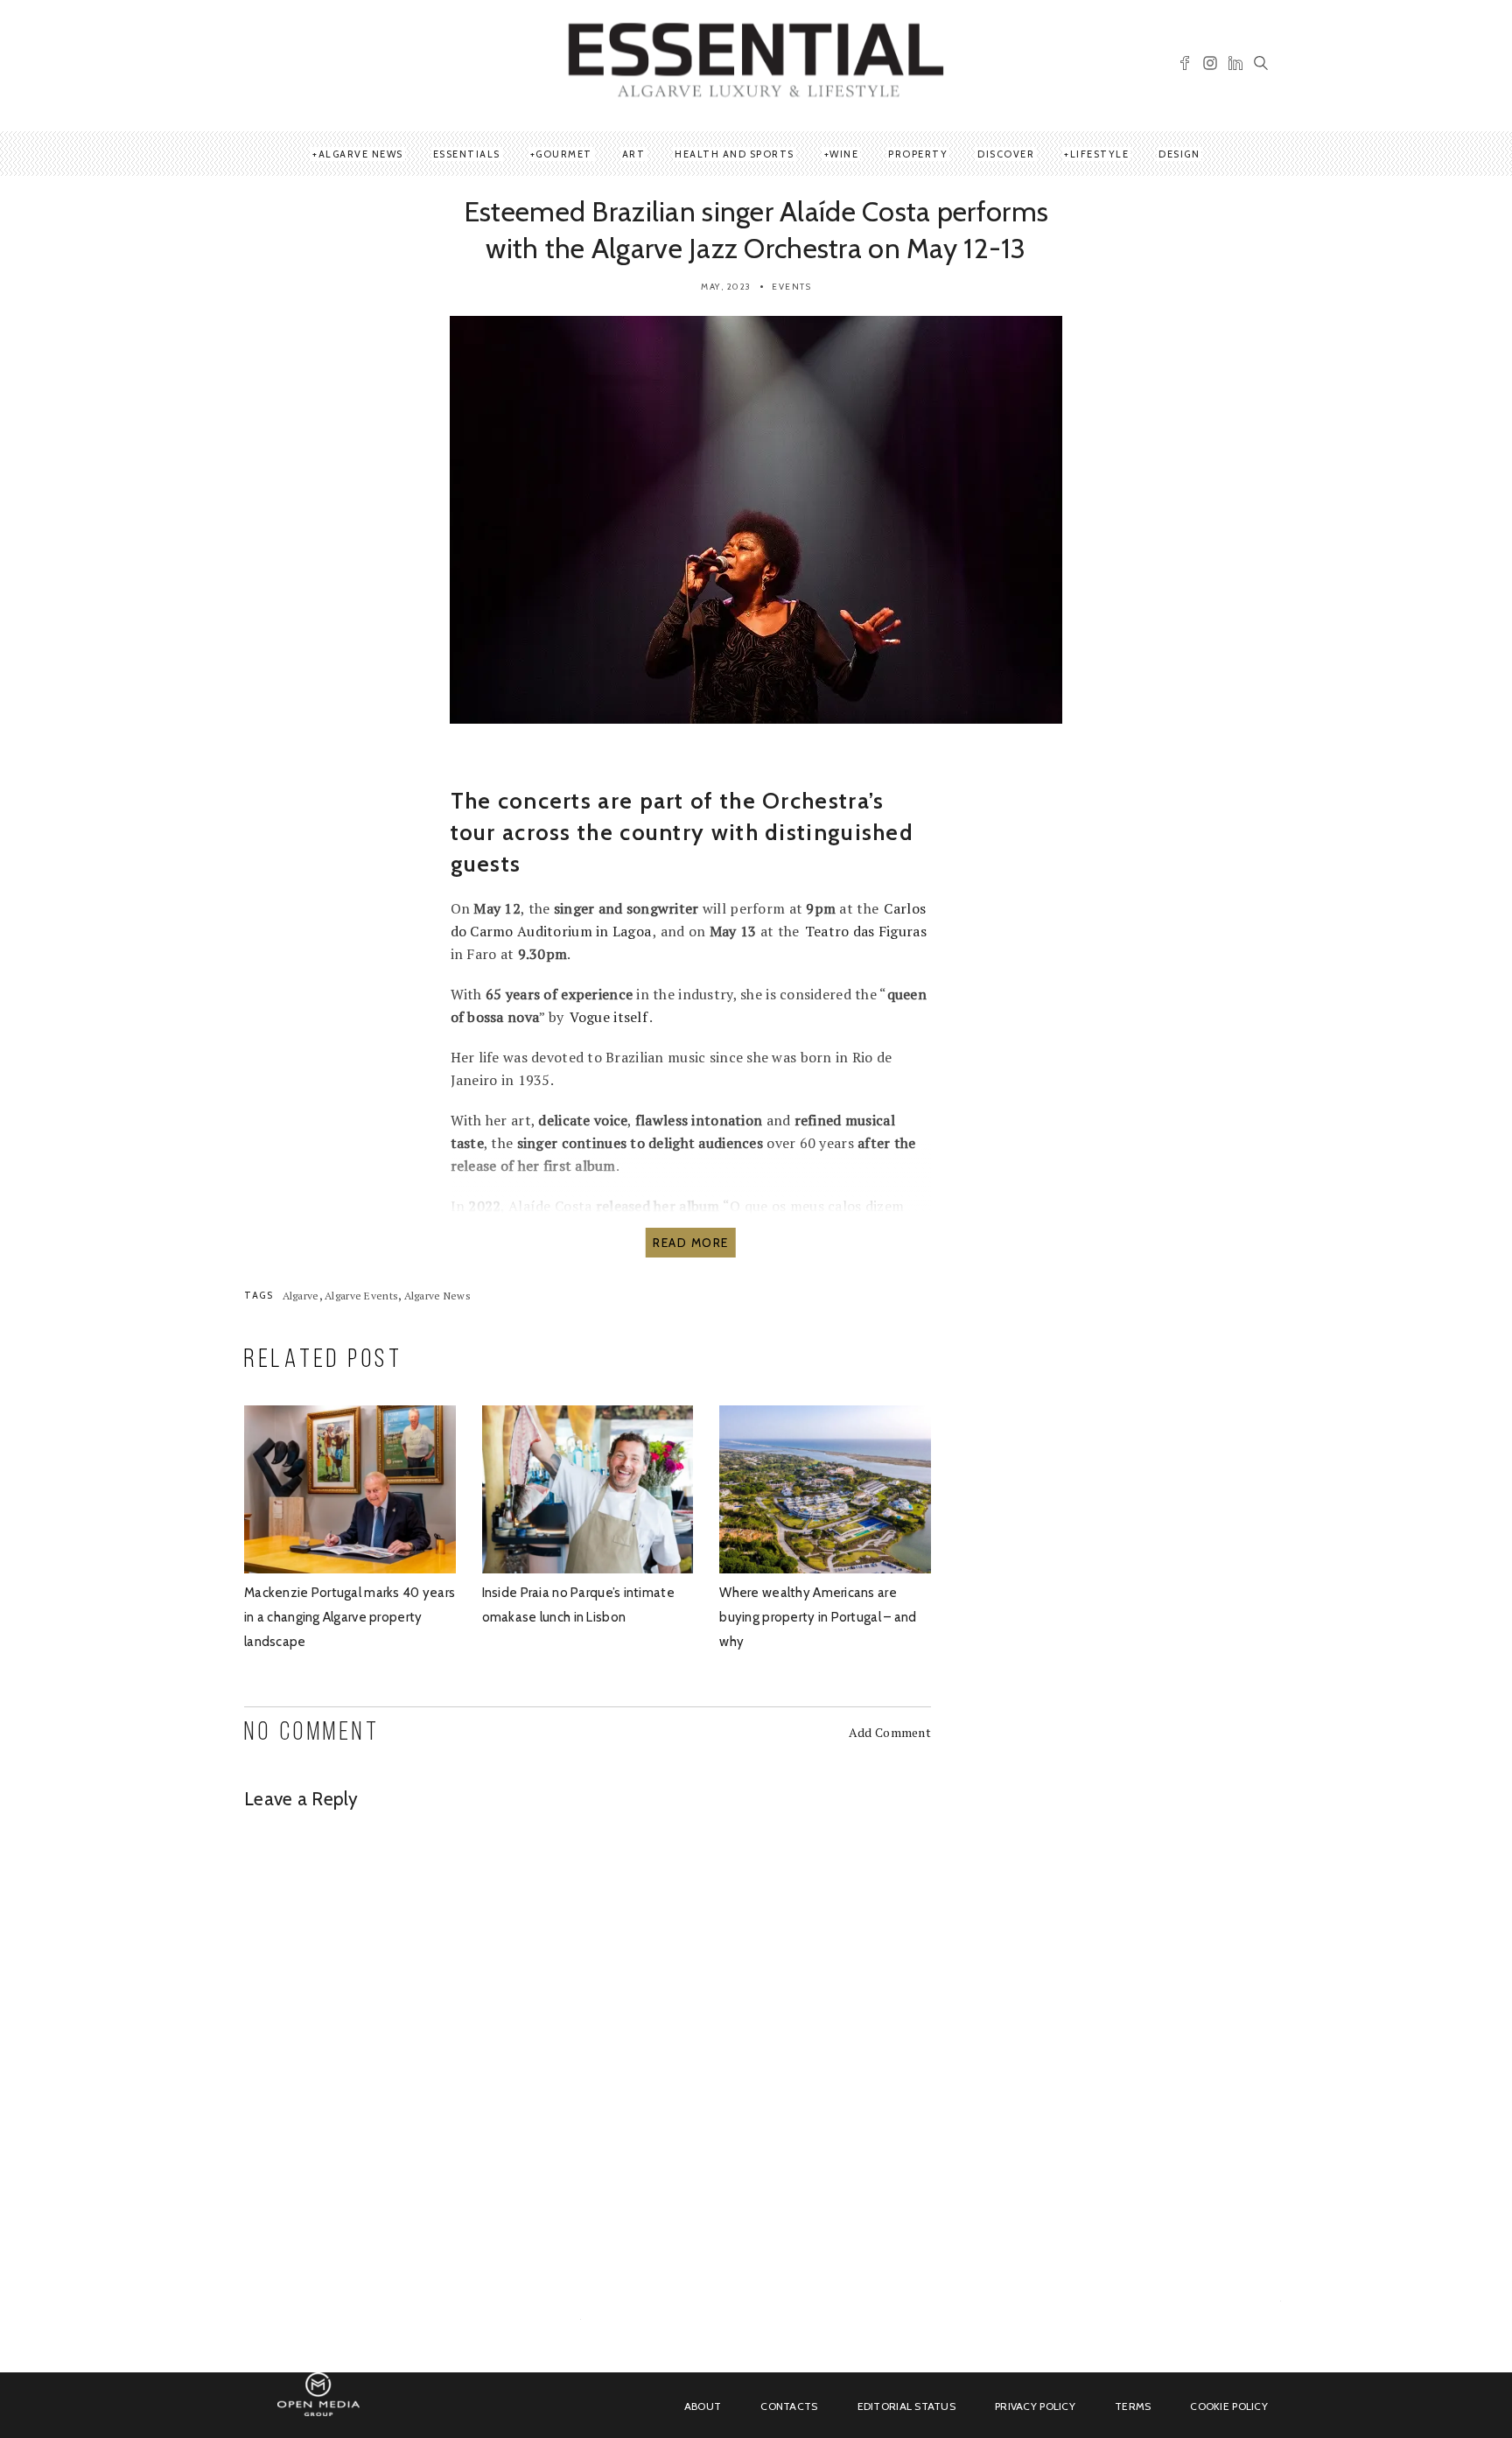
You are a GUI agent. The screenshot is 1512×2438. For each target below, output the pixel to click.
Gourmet (564, 154)
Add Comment (890, 1732)
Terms (1133, 2406)
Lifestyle (1100, 154)
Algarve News (361, 154)
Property (918, 154)
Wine (844, 154)
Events (791, 287)
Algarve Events (361, 1296)
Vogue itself (609, 1017)
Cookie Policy (1229, 2406)
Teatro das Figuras (866, 931)
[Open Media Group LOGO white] (318, 2404)
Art (634, 154)
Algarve (301, 1296)
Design (1179, 154)
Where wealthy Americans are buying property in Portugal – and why (818, 1617)
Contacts (789, 2406)
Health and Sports (735, 154)
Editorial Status (906, 2406)
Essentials (467, 154)
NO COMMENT (312, 1733)
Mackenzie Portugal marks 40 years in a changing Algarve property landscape (350, 1617)
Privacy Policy (1035, 2406)
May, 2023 (726, 287)
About (703, 2406)
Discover (1006, 154)
